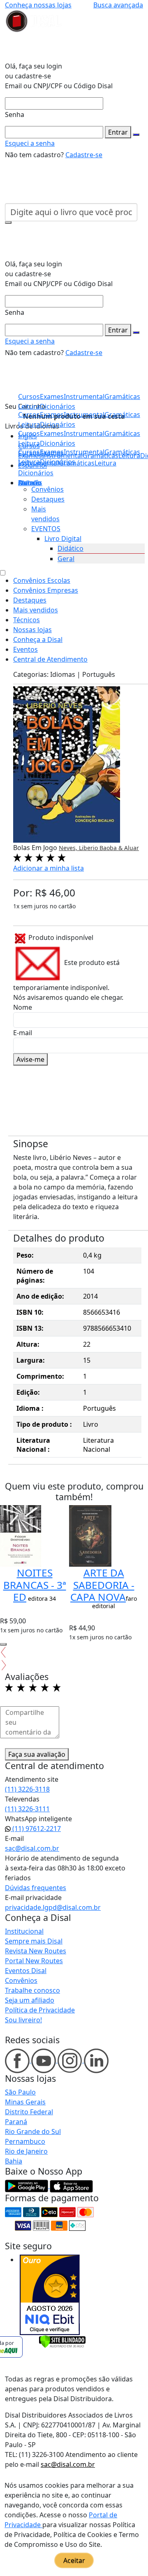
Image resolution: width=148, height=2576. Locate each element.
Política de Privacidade (40, 2010)
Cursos (29, 452)
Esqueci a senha (30, 143)
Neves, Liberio (79, 848)
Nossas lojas (32, 630)
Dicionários (36, 473)
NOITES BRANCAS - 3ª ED (35, 1585)
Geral (66, 559)
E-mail (23, 1033)
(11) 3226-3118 (27, 1789)
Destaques (48, 499)
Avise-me (30, 1059)
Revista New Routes (36, 1951)
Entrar (118, 132)
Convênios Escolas (42, 580)
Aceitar (74, 2560)
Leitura (29, 462)
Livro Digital (63, 539)
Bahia (14, 2161)
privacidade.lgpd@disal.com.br (53, 1907)
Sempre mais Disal (34, 1941)
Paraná (16, 2122)
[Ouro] (50, 2295)
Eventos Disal (26, 1971)
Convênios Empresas (46, 590)
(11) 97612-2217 (36, 1829)
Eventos (25, 649)
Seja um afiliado (30, 2000)
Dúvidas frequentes (36, 1888)
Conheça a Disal (38, 639)
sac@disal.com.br (32, 1848)
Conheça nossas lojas (38, 5)
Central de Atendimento (50, 659)
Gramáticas (122, 452)
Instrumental (84, 452)
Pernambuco (25, 2141)
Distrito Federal (29, 2112)
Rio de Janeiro (26, 2151)
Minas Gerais (25, 2102)
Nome (23, 1007)
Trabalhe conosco (32, 1990)
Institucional (24, 1931)
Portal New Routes (34, 1961)
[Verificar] (62, 2341)
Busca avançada (118, 5)
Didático (71, 548)
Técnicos (27, 620)
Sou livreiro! (23, 2020)
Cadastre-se (84, 155)
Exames (52, 452)
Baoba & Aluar (119, 848)
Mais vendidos (36, 610)
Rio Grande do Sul (33, 2131)
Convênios (47, 489)
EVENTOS (46, 529)
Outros (29, 483)
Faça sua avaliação (37, 1754)
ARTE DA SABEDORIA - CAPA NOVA (102, 1585)
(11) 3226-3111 (27, 1809)
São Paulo (20, 2092)
